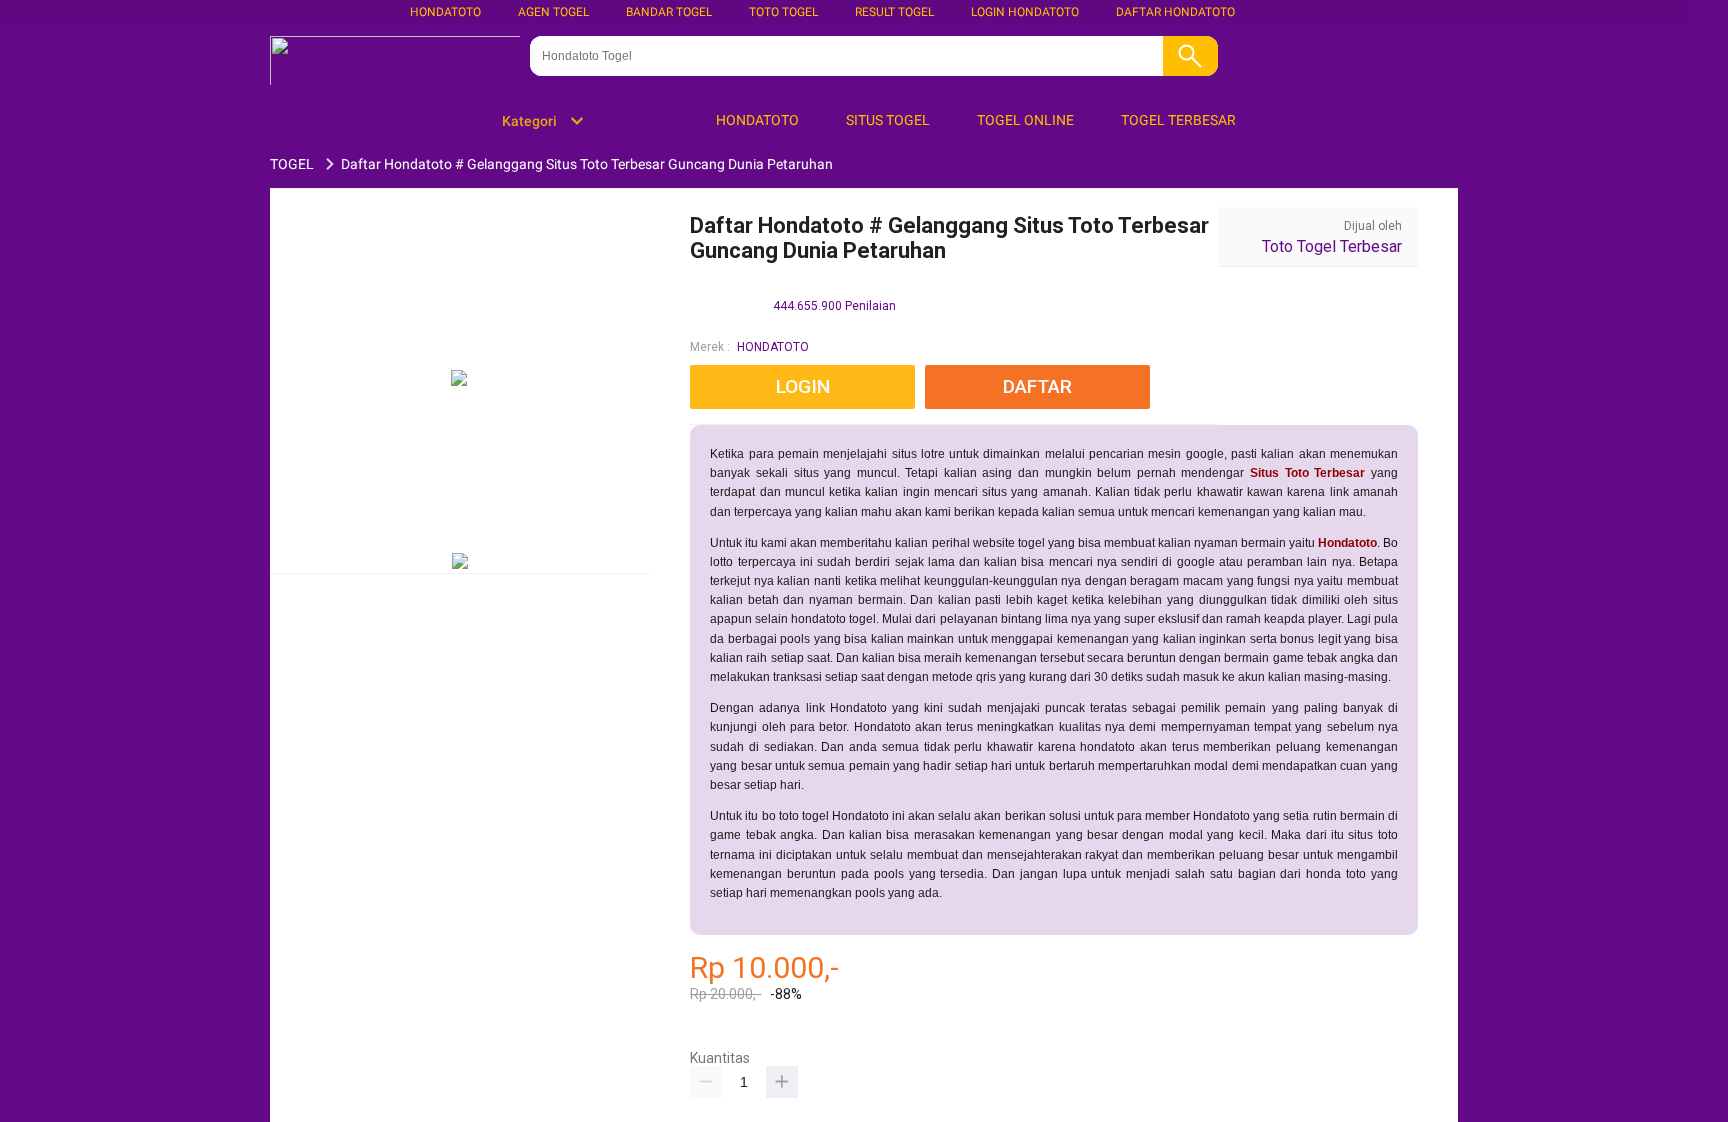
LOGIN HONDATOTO (1025, 12)
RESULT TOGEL (894, 12)
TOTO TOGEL (783, 12)
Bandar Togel (669, 12)
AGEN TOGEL (553, 12)
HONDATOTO (773, 347)
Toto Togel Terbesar (1332, 246)
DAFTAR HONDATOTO (1175, 12)
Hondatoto (445, 12)
